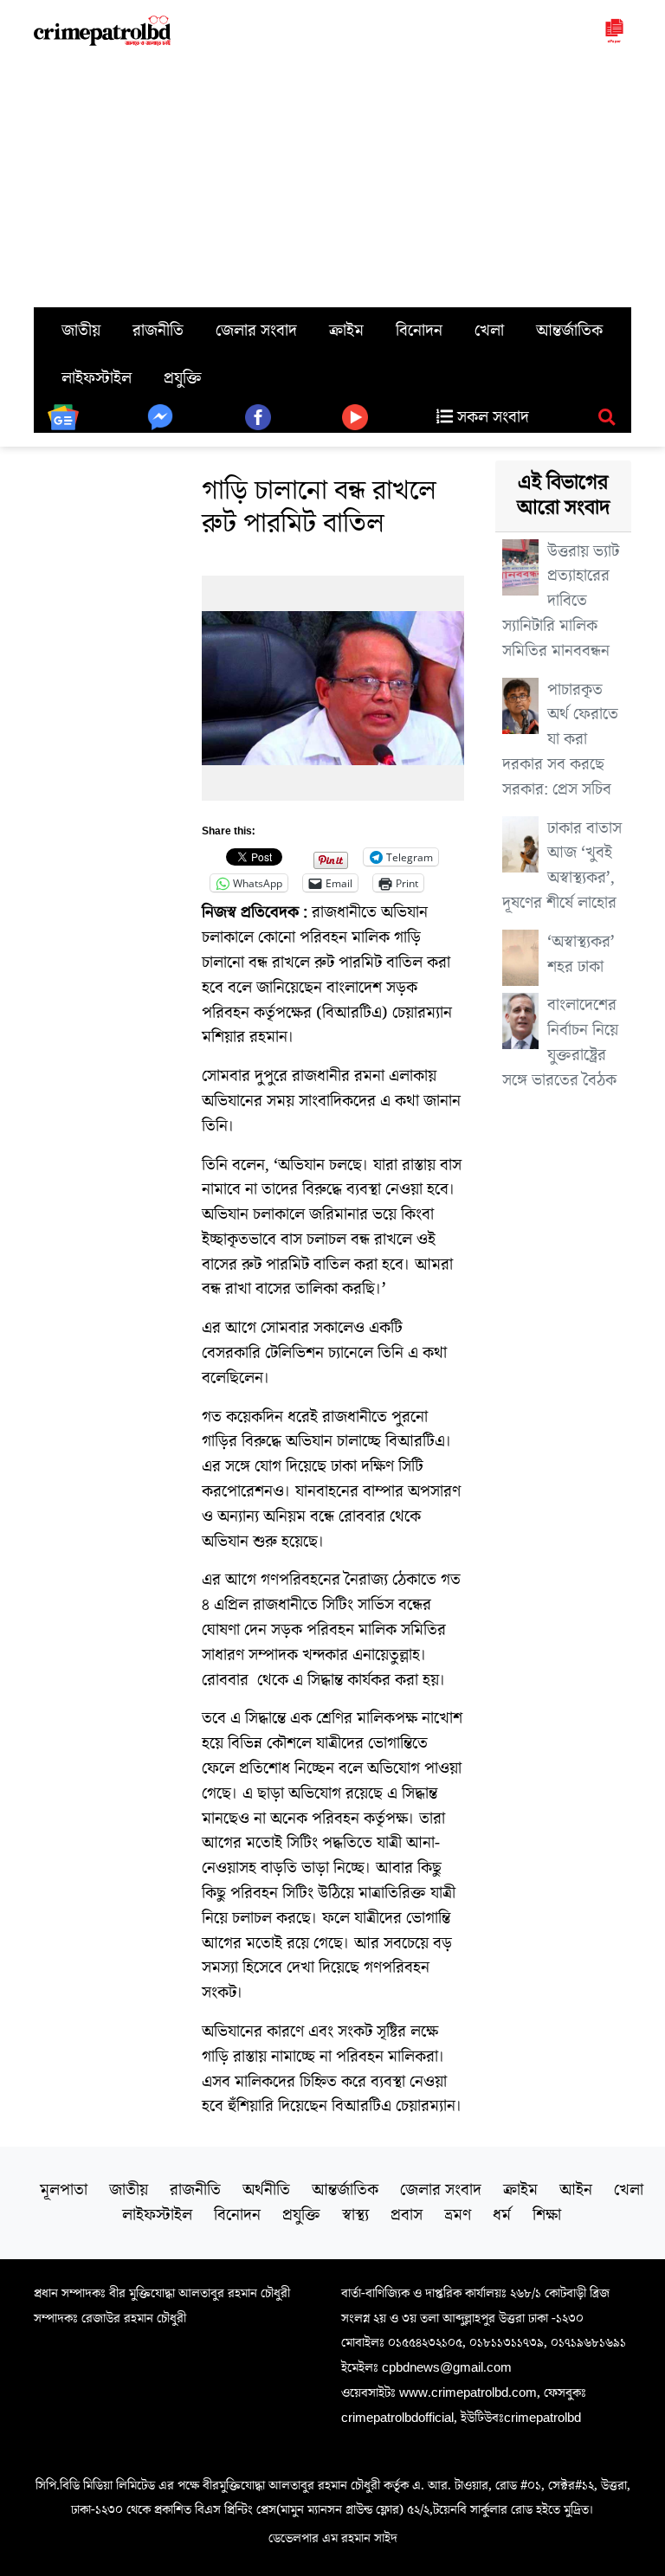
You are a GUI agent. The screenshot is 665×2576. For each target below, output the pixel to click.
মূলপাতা (64, 2190)
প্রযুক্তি (183, 378)
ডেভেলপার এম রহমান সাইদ (333, 2538)
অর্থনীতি (266, 2190)
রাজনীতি (158, 331)
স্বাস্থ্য (355, 2215)
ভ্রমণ (458, 2215)
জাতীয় (81, 331)
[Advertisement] (332, 177)
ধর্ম (502, 2215)
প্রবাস (407, 2215)
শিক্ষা (547, 2215)
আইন (576, 2190)
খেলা (489, 331)
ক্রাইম (346, 331)
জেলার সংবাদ (256, 331)
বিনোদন (419, 331)
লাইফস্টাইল (97, 378)
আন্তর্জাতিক (569, 331)
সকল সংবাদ (491, 417)
